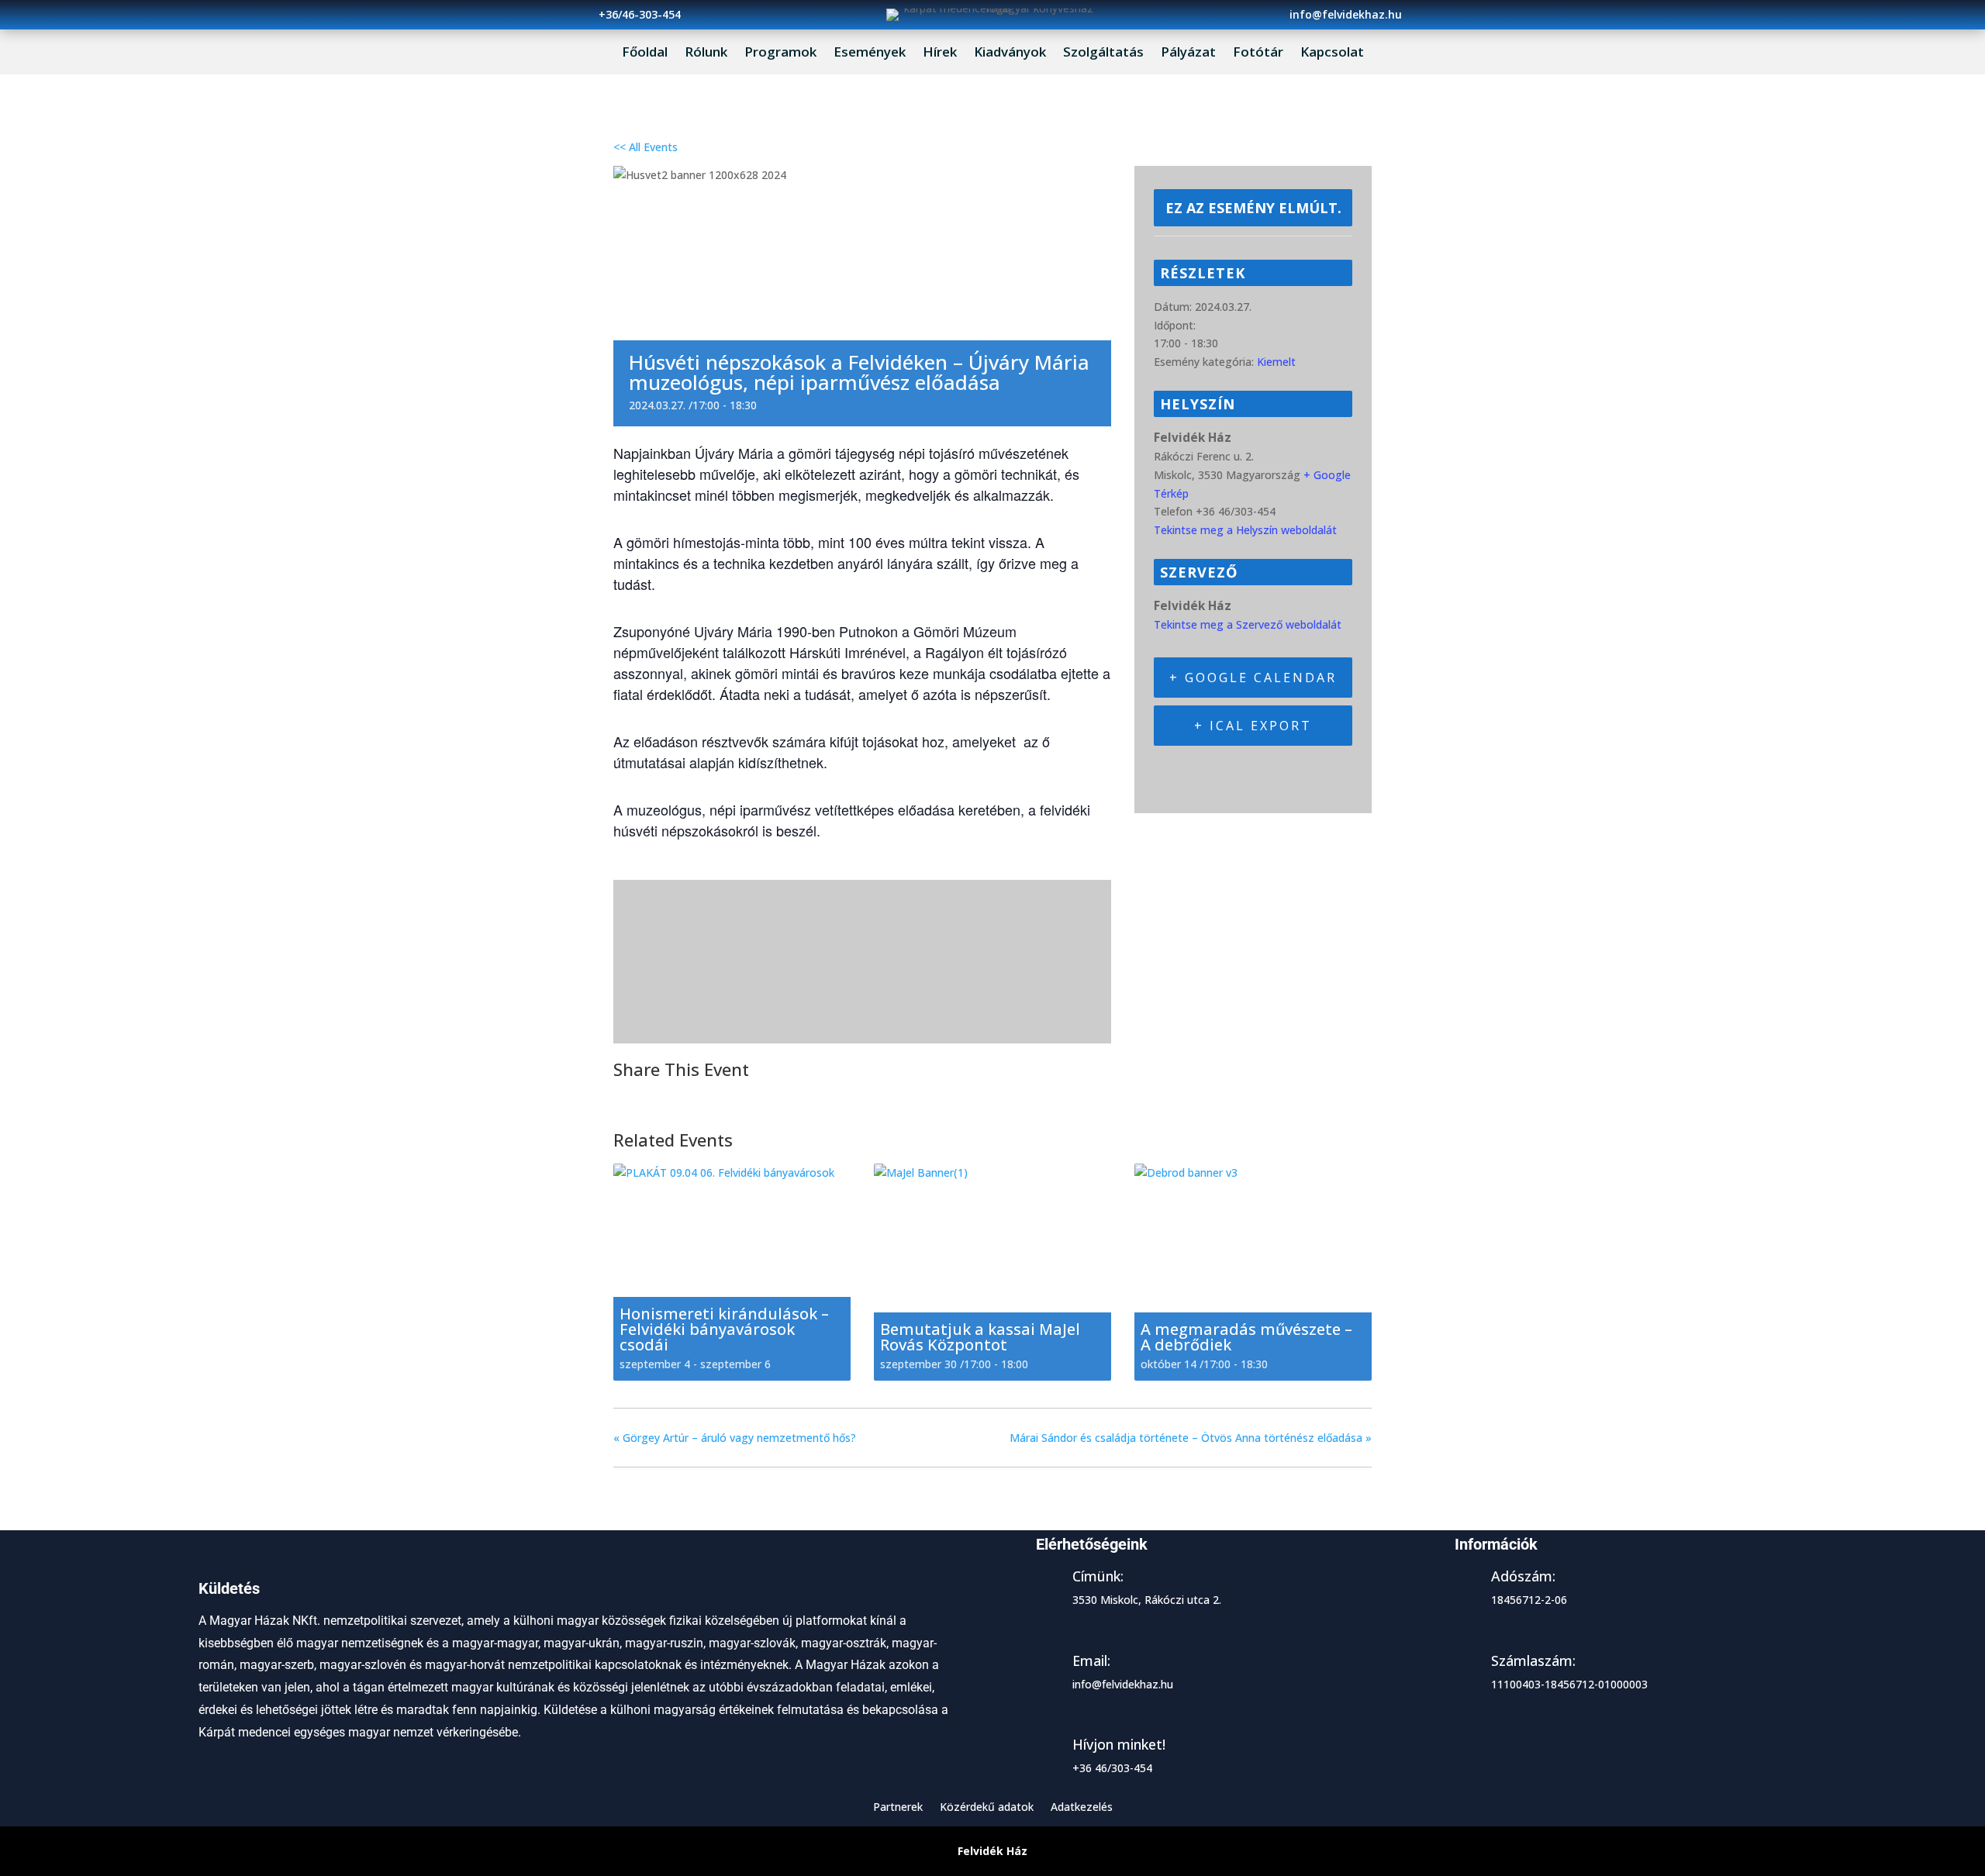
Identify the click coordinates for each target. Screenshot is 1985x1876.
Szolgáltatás (1103, 53)
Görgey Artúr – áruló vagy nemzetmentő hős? (735, 1438)
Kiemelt (1276, 362)
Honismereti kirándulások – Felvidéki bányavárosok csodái (724, 1329)
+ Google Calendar (1253, 678)
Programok (780, 53)
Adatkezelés (1082, 1808)
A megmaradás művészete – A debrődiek (1246, 1337)
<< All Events (646, 147)
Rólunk (706, 53)
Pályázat (1188, 53)
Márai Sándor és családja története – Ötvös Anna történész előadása (1191, 1438)
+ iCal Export (1253, 726)
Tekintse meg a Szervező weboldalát (1248, 624)
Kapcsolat (1332, 53)
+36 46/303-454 (1112, 1768)
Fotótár (1258, 53)
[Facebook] (630, 1099)
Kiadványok (1010, 53)
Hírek (940, 53)
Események (870, 53)
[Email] (706, 1099)
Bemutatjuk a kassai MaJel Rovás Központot (980, 1337)
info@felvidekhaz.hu (1123, 1684)
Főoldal (645, 53)
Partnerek (898, 1808)
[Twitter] (666, 1099)
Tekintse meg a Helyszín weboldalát (1245, 530)
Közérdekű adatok (987, 1808)
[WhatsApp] (744, 1099)
